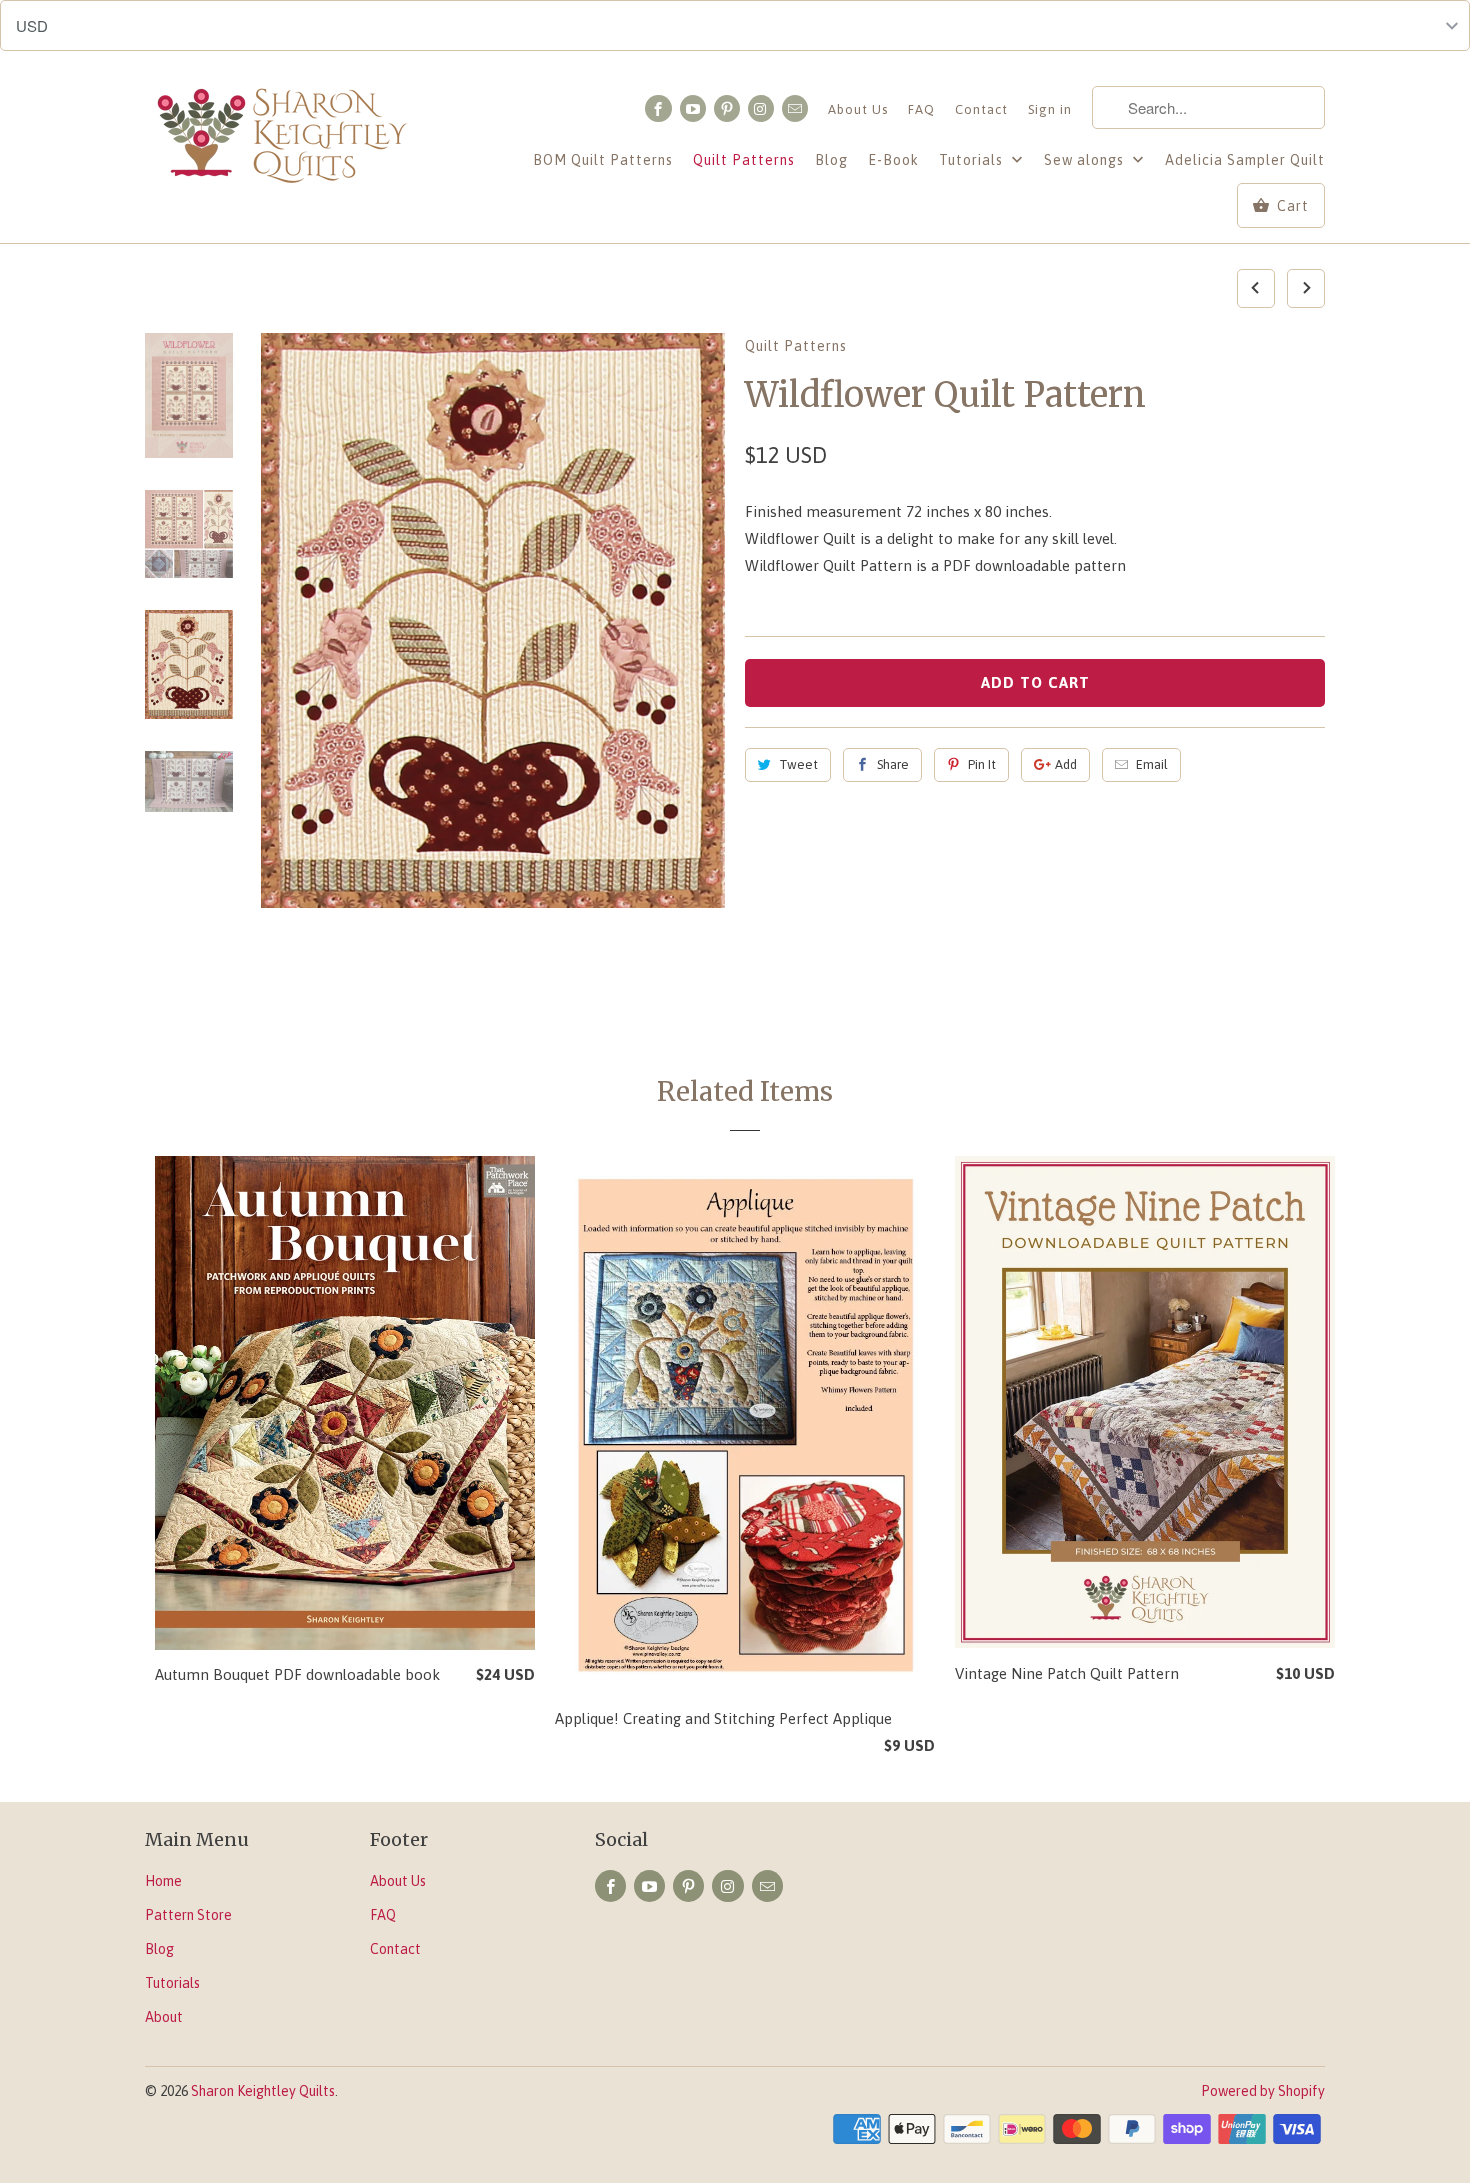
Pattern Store (188, 1915)
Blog (831, 160)
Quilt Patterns (744, 160)
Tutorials (973, 160)
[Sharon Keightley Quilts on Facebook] (658, 108)
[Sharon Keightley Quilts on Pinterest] (727, 108)
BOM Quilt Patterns (603, 160)
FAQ (921, 109)
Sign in (1050, 109)
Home (163, 1881)
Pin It (982, 764)
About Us (858, 109)
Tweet (798, 764)
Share (893, 764)
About (164, 2017)
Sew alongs (1086, 160)
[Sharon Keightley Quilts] (285, 139)
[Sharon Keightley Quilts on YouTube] (693, 108)
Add (1066, 764)
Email (1152, 764)
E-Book (893, 160)
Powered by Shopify (1263, 2091)
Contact (981, 109)
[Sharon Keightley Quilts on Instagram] (761, 108)
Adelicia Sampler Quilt (1245, 160)
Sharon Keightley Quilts (263, 2091)
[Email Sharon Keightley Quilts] (795, 108)
